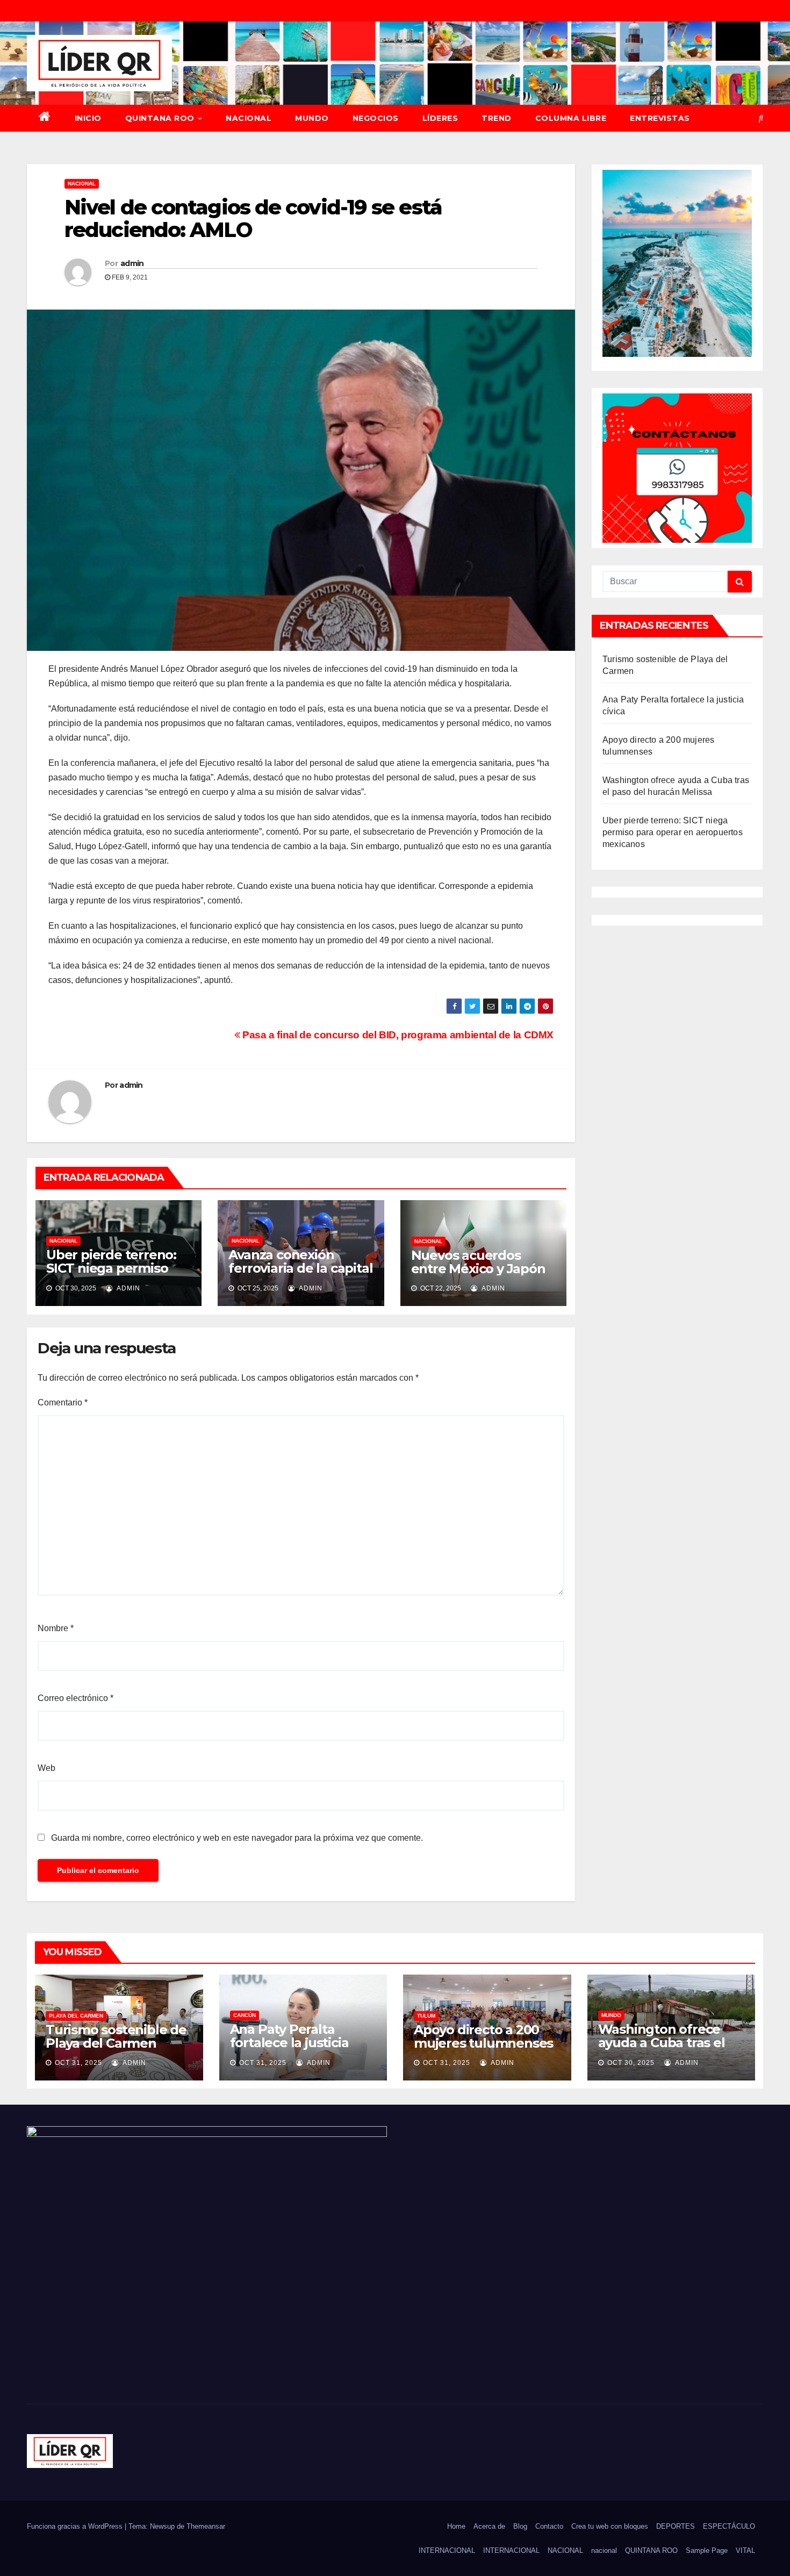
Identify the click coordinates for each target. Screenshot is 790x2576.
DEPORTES (676, 2526)
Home (456, 2526)
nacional (604, 2550)
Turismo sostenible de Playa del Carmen (116, 2036)
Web (46, 1768)
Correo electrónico (76, 1698)
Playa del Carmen (76, 2016)
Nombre (56, 1628)
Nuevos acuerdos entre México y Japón (478, 1262)
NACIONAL (249, 118)
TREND (497, 118)
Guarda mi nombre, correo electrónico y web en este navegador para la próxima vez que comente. (237, 1838)
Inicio (88, 118)
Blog (520, 2526)
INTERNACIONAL (447, 2550)
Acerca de (489, 2526)
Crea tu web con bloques (610, 2526)
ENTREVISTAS (660, 118)
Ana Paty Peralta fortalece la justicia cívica (289, 2043)
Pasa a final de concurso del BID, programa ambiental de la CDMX (397, 1035)
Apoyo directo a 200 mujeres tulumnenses (483, 2036)
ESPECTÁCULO (729, 2526)
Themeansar (206, 2526)
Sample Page (707, 2550)
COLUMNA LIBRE (571, 118)
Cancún (245, 2015)
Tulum (426, 2016)
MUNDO (312, 118)
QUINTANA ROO (160, 118)
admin (132, 263)
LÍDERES (440, 118)
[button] (761, 118)
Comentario (63, 1402)
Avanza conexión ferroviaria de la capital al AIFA (300, 1268)
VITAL (745, 2550)
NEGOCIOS (376, 118)
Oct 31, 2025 (78, 2063)
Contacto (549, 2526)
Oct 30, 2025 (631, 2063)
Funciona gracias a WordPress (76, 2526)
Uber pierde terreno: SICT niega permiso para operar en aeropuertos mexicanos (673, 832)
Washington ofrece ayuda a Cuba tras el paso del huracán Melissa (662, 2049)
